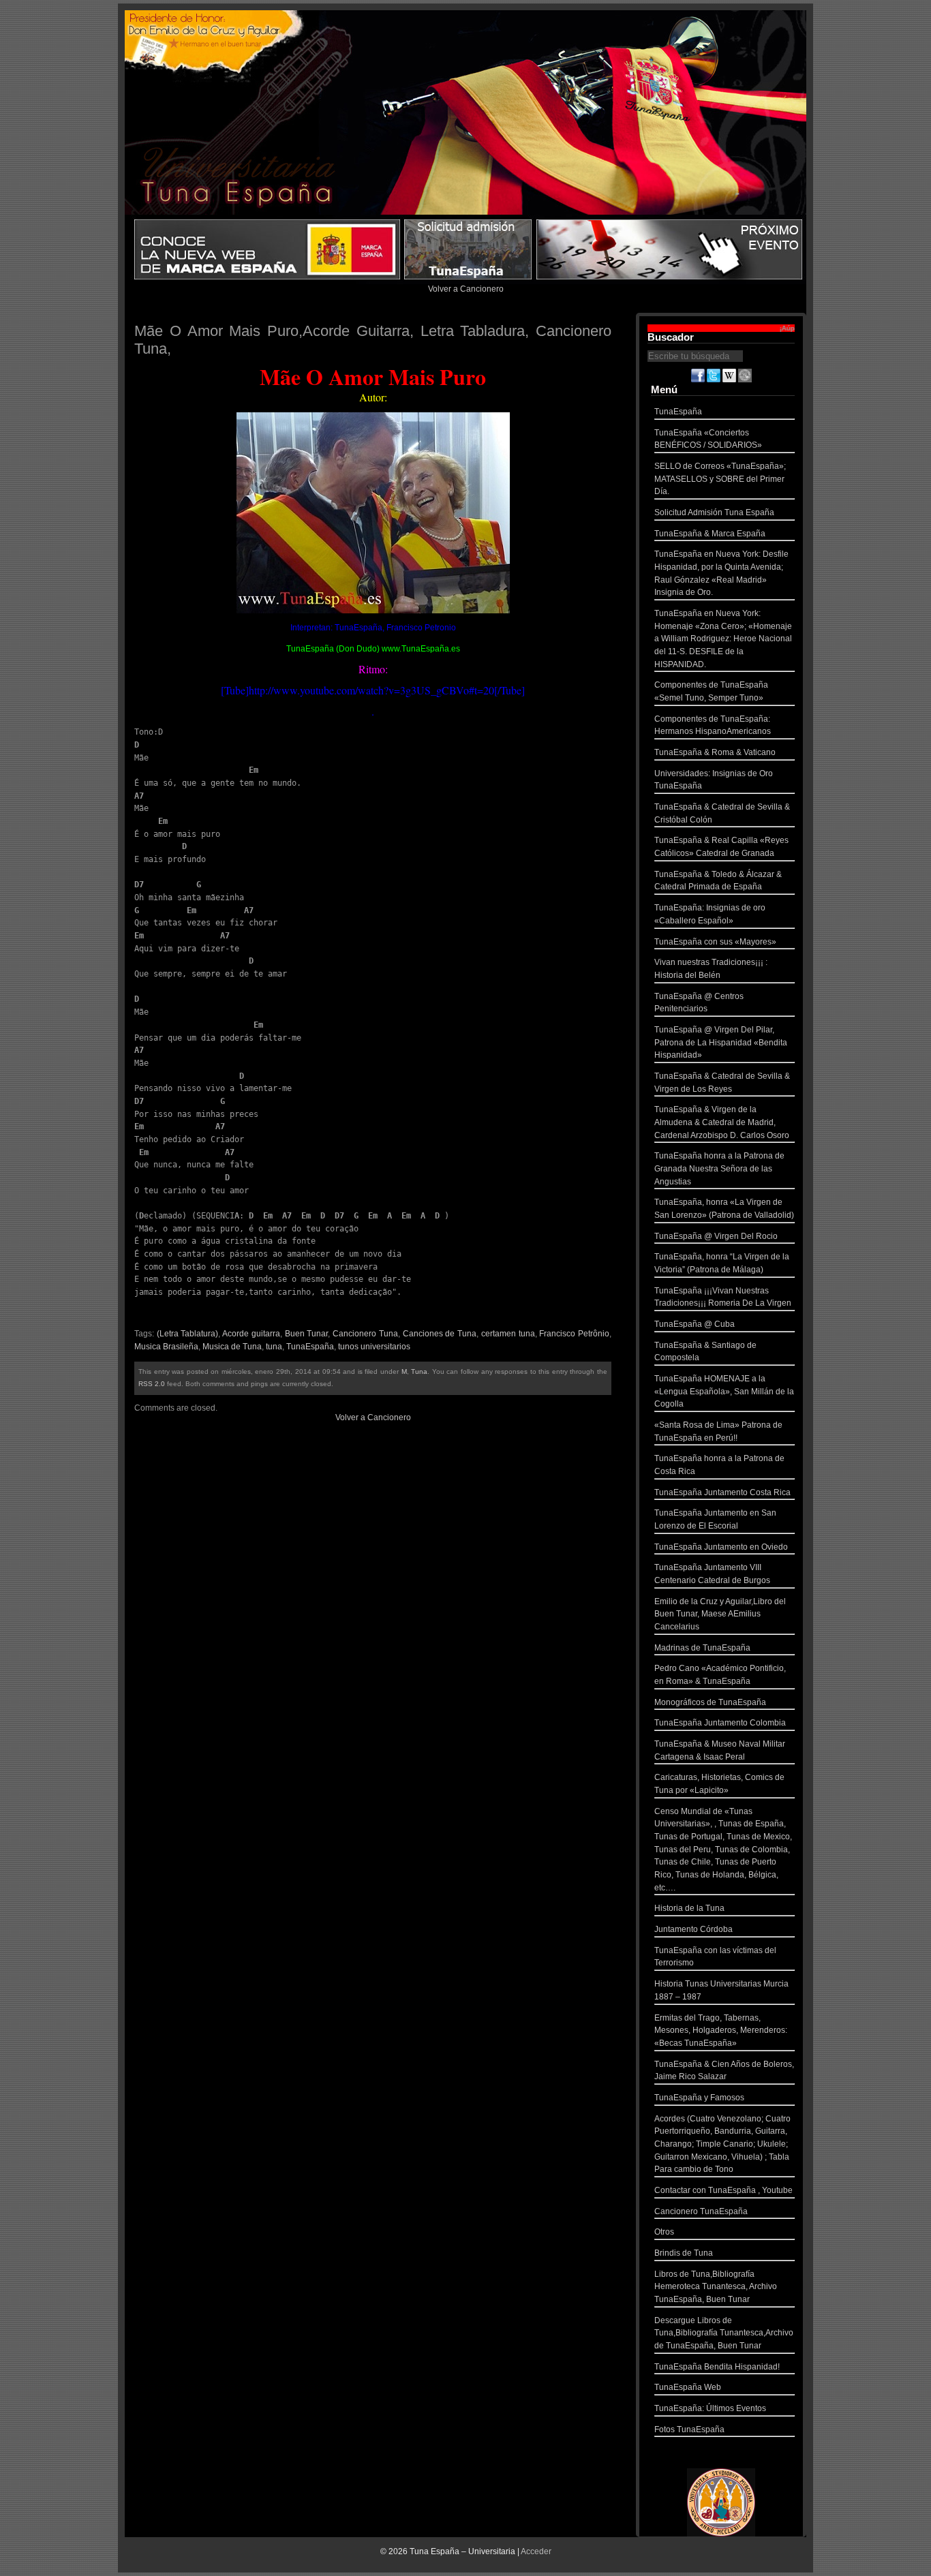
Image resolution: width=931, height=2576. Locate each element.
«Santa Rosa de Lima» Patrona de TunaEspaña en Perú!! (718, 1431)
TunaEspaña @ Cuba (695, 1324)
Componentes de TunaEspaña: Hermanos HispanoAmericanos (713, 725)
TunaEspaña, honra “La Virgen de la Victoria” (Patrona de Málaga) (722, 1263)
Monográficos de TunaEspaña (710, 1702)
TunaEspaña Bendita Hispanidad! (717, 2367)
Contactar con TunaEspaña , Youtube (723, 2190)
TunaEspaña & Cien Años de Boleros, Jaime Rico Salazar (724, 2071)
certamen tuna (508, 1334)
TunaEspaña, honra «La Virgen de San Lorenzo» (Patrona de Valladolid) (724, 1209)
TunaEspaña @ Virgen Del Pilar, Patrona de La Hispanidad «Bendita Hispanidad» (721, 1042)
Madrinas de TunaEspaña (702, 1648)
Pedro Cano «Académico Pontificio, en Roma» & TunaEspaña (720, 1675)
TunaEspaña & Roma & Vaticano (715, 752)
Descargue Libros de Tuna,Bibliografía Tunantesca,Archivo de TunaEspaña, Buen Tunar (724, 2333)
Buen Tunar (307, 1334)
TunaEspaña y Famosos (699, 2098)
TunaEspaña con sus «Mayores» (715, 942)
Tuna (419, 1371)
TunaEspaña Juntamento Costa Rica (722, 1492)
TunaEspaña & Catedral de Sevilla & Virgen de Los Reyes (722, 1083)
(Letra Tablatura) (188, 1334)
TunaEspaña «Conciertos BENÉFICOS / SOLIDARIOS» (708, 439)
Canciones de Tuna (440, 1334)
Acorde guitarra (251, 1334)
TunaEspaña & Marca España (710, 534)
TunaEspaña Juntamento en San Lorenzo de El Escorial (715, 1519)
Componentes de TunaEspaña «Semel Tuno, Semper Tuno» (711, 691)
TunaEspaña (310, 1347)
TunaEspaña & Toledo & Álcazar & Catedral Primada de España (718, 881)
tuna (274, 1347)
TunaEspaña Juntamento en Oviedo (721, 1547)
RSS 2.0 (152, 1384)
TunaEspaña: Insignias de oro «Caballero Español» (710, 914)
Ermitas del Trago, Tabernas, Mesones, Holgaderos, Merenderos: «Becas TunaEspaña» (721, 2030)
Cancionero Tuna (365, 1334)
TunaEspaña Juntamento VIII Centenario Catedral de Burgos (712, 1574)
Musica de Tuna (232, 1347)
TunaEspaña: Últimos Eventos (710, 2408)
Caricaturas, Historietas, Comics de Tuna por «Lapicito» (719, 1784)
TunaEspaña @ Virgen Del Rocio (716, 1236)
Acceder (536, 2551)
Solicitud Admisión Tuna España (714, 512)
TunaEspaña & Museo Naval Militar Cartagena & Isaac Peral (720, 1750)
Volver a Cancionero (466, 289)
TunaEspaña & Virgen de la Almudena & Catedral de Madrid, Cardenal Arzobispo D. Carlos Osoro (722, 1122)
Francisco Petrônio (574, 1334)
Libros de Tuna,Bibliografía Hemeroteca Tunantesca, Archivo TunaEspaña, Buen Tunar (716, 2287)
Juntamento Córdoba (693, 1929)
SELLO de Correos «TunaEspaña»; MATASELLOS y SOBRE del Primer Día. (720, 479)
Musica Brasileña (166, 1347)
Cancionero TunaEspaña (701, 2211)
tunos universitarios (374, 1347)
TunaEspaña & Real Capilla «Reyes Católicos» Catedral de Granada (721, 847)
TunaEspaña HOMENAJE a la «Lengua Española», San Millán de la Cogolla (724, 1391)
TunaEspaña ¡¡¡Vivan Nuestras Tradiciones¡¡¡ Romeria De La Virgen (723, 1297)
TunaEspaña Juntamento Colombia (720, 1723)
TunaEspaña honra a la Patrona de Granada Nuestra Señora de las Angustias (719, 1168)
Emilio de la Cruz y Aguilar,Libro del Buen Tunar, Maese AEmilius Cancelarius (720, 1614)
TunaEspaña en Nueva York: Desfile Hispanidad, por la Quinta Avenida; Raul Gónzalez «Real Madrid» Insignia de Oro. (721, 573)
